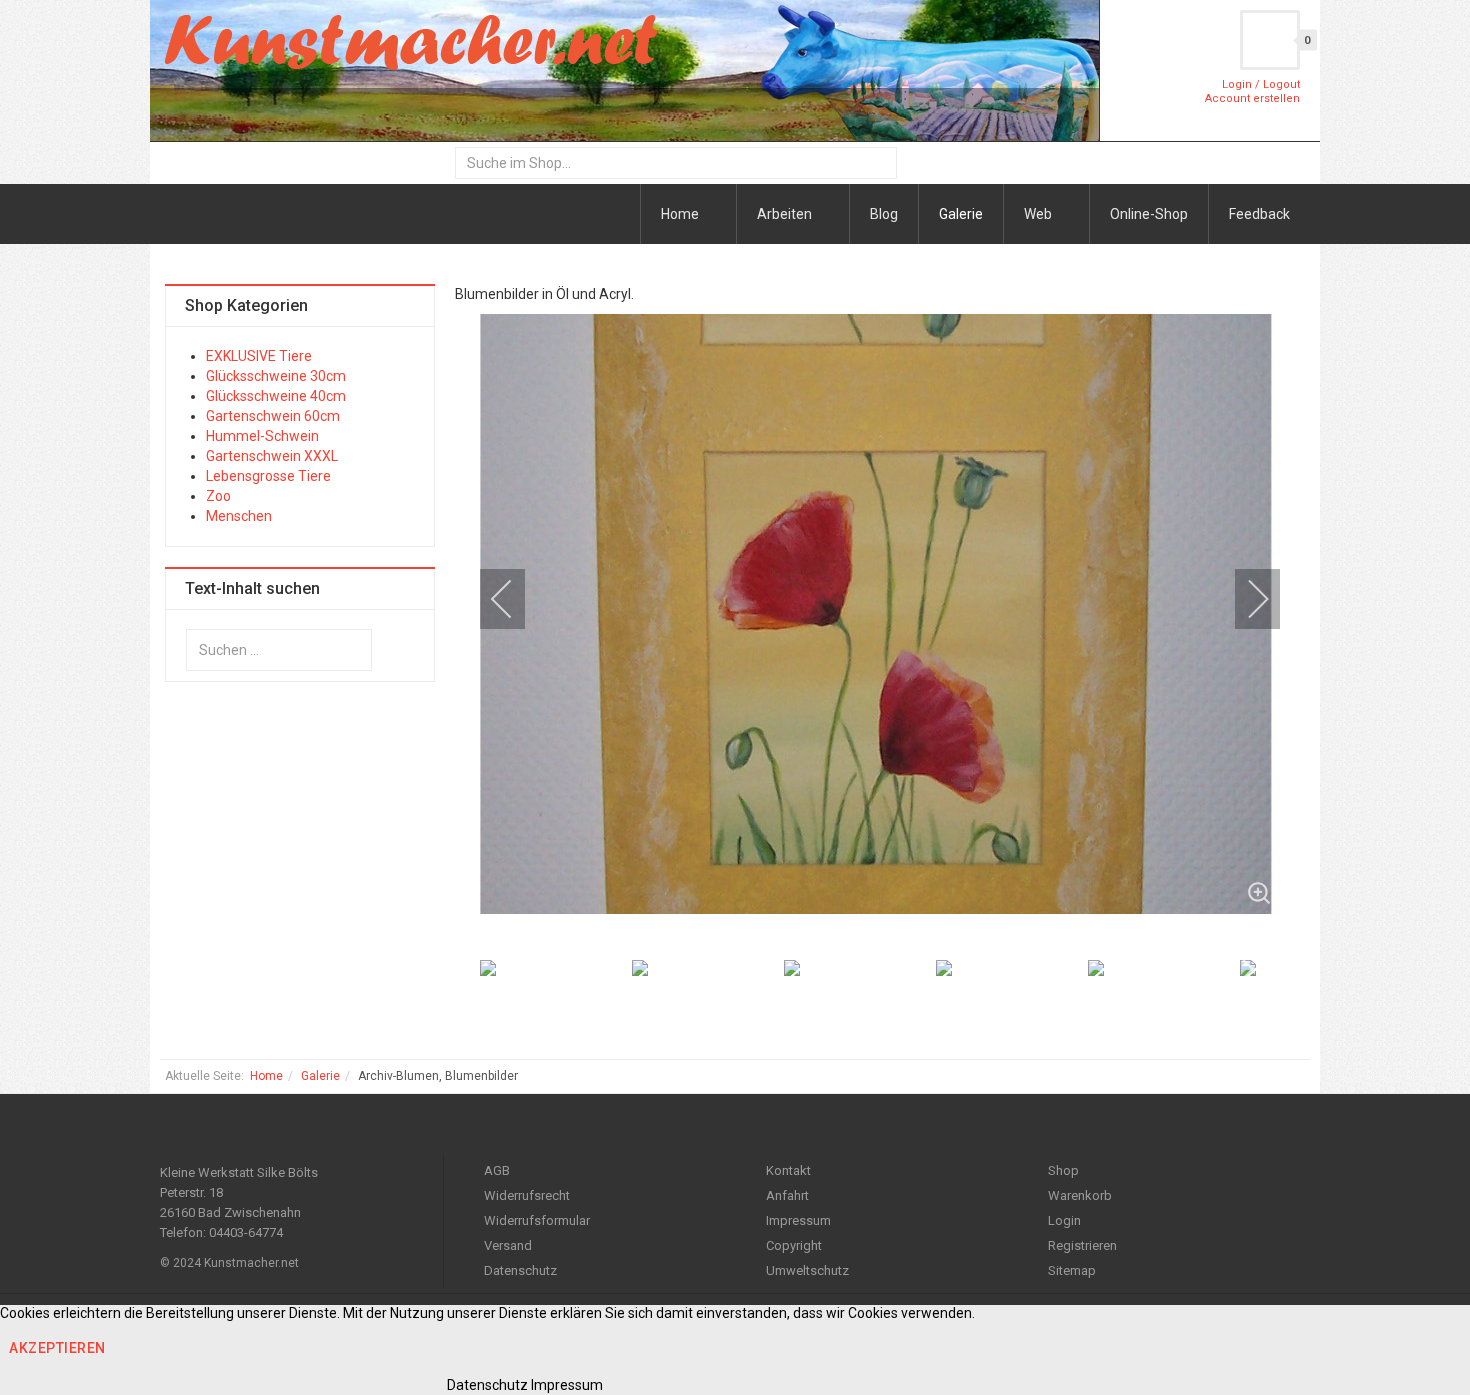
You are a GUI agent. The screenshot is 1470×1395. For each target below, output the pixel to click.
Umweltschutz (807, 1270)
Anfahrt (787, 1195)
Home (681, 214)
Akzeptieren (57, 1348)
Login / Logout (1261, 84)
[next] (1245, 599)
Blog (884, 214)
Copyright (794, 1245)
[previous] (515, 599)
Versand (508, 1245)
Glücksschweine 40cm (276, 396)
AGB (497, 1170)
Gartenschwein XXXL (272, 456)
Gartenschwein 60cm (273, 416)
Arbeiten (786, 214)
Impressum (798, 1220)
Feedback (1259, 214)
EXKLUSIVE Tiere (259, 356)
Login (1064, 1220)
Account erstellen (1252, 98)
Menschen (239, 516)
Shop (1063, 1170)
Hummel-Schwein (262, 436)
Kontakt (788, 1170)
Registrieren (1082, 1245)
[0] (1270, 40)
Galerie (961, 214)
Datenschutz (520, 1270)
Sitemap (1072, 1270)
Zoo (218, 496)
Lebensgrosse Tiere (268, 476)
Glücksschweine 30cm (276, 376)
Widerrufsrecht (527, 1195)
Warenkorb (1080, 1195)
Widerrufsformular (537, 1220)
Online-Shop (1149, 214)
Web (1039, 214)
